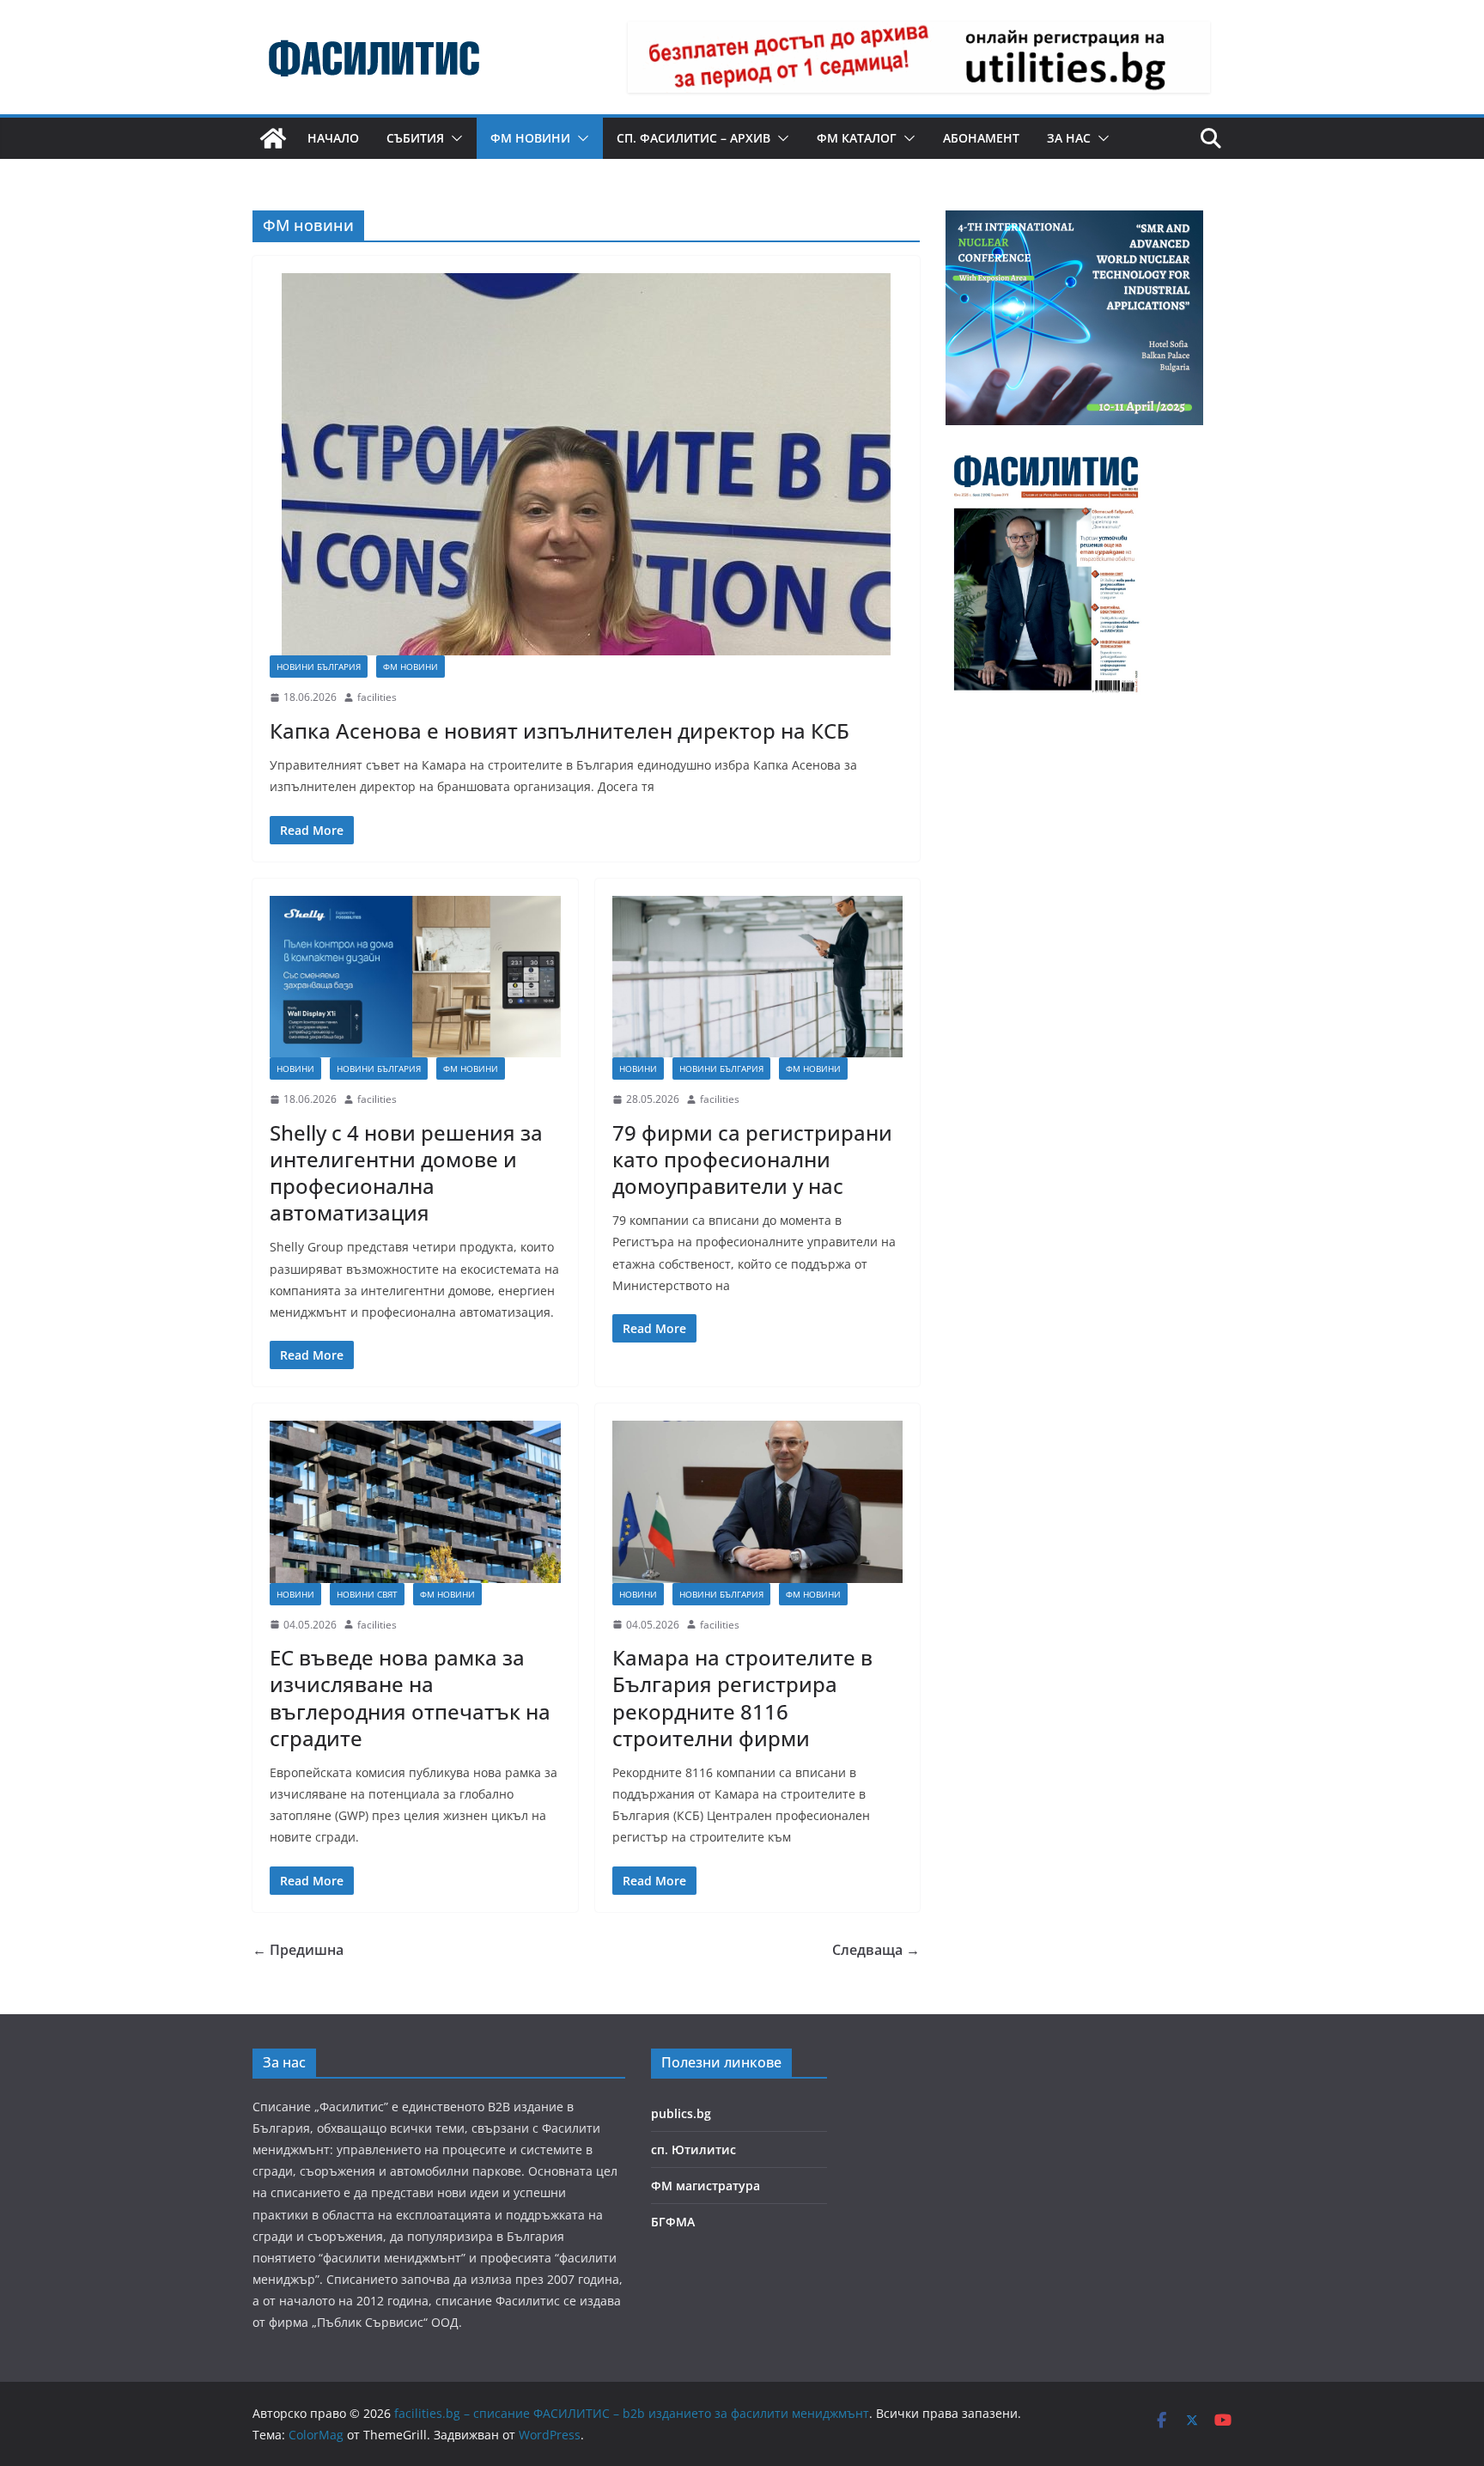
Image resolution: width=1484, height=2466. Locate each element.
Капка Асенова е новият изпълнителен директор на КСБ (560, 731)
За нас (1069, 138)
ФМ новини (530, 138)
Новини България (319, 667)
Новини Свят (367, 1594)
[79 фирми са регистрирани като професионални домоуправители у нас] (758, 977)
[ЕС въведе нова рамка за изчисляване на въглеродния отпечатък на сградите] (415, 1501)
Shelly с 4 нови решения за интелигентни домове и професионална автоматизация (406, 1173)
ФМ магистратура (706, 2186)
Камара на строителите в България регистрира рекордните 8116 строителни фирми (742, 1698)
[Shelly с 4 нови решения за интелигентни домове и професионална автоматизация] (415, 977)
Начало (333, 138)
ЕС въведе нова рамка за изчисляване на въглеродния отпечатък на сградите (410, 1698)
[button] (453, 138)
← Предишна (298, 1950)
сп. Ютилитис (693, 2149)
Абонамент (981, 138)
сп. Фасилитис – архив (693, 138)
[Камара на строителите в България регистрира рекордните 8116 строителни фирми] (758, 1501)
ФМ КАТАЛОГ (857, 138)
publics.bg (681, 2113)
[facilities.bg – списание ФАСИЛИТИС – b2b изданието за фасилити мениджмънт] (273, 138)
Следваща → (876, 1950)
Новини (295, 1069)
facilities (377, 697)
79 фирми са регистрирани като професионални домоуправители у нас (752, 1159)
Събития (415, 138)
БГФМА (673, 2222)
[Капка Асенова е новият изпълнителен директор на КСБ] (586, 464)
